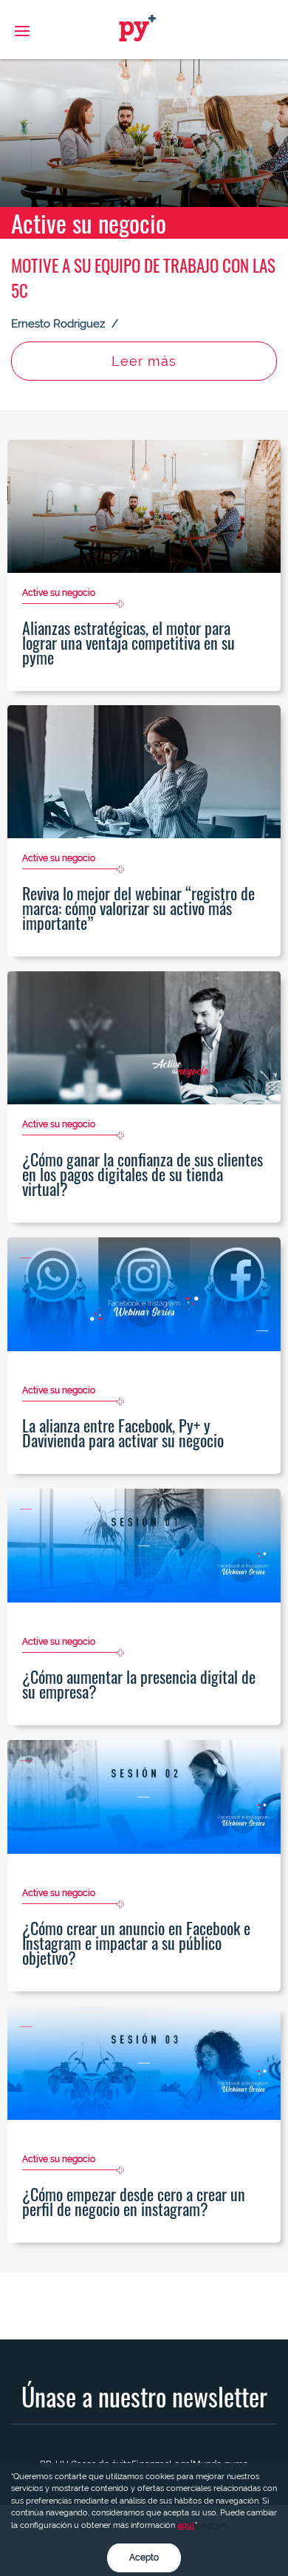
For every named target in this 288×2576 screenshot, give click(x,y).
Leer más (144, 361)
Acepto (144, 2558)
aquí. (186, 2525)
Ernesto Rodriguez (59, 324)
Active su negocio (89, 223)
